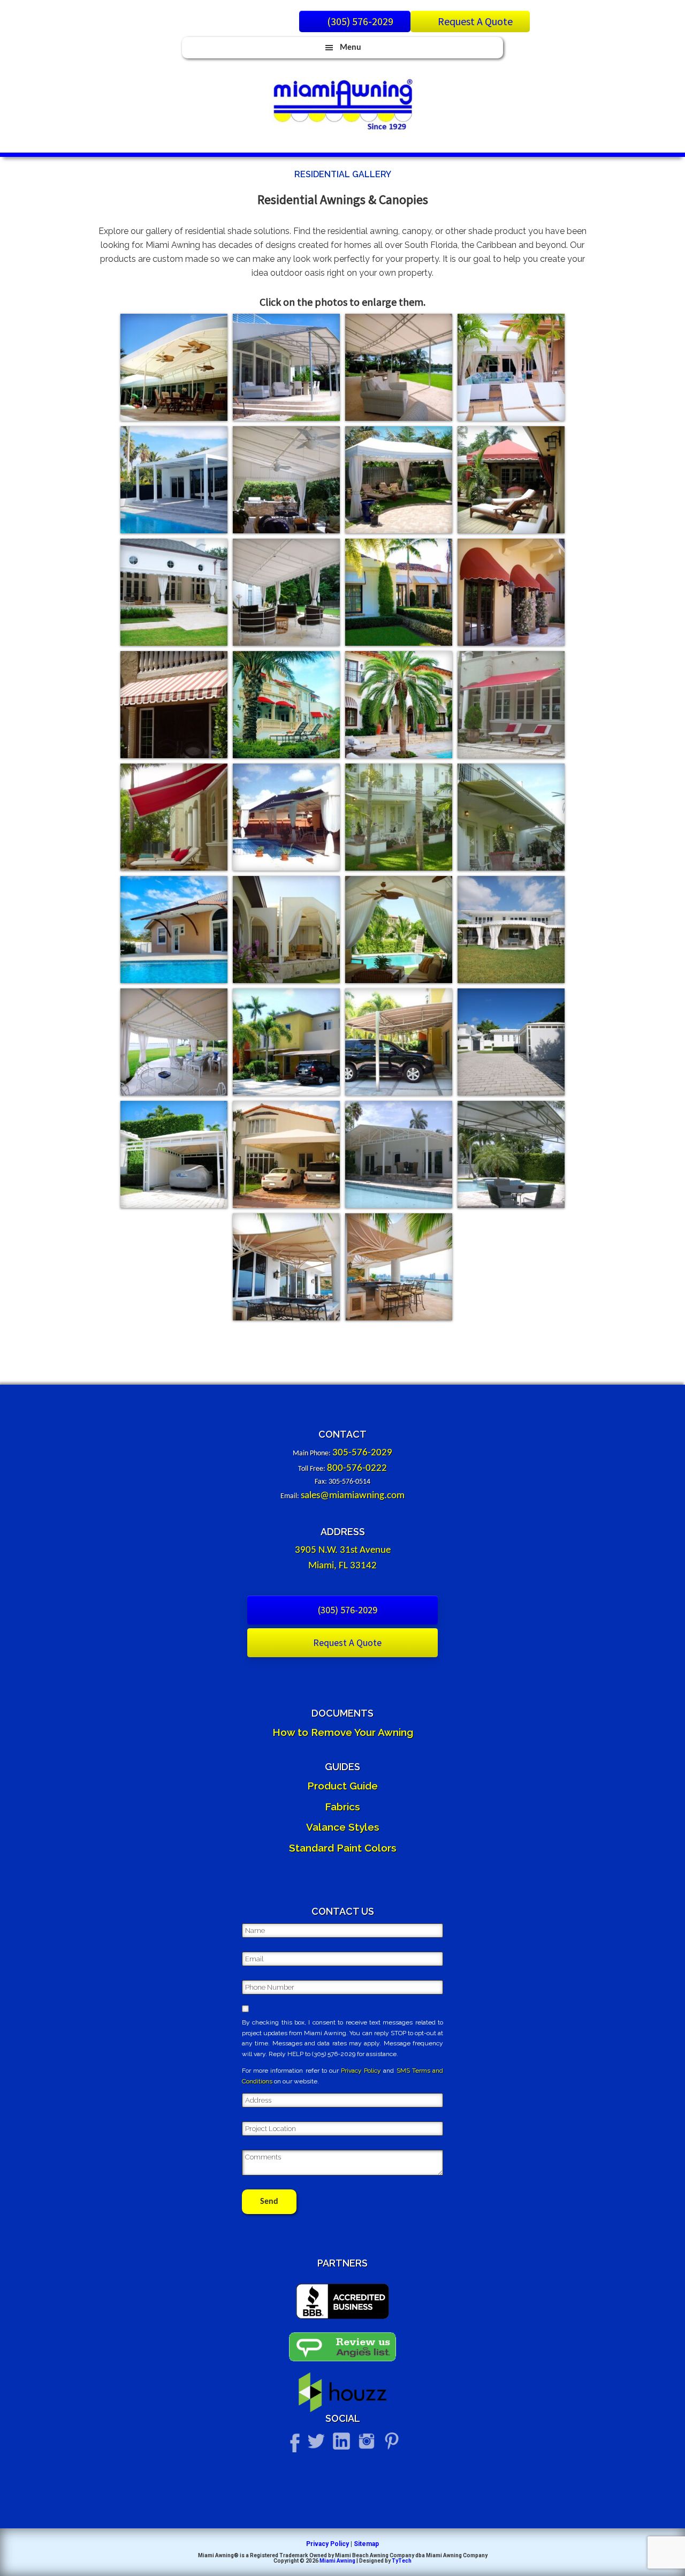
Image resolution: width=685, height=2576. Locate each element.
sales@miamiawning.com (353, 1496)
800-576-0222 (357, 1468)
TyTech (402, 2561)
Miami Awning (337, 2561)
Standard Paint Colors (343, 1848)
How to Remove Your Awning (343, 1732)
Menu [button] (351, 48)
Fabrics (342, 1807)
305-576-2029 (362, 1453)
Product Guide (342, 1786)
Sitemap (366, 2544)
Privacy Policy (361, 2071)
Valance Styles (343, 1827)
